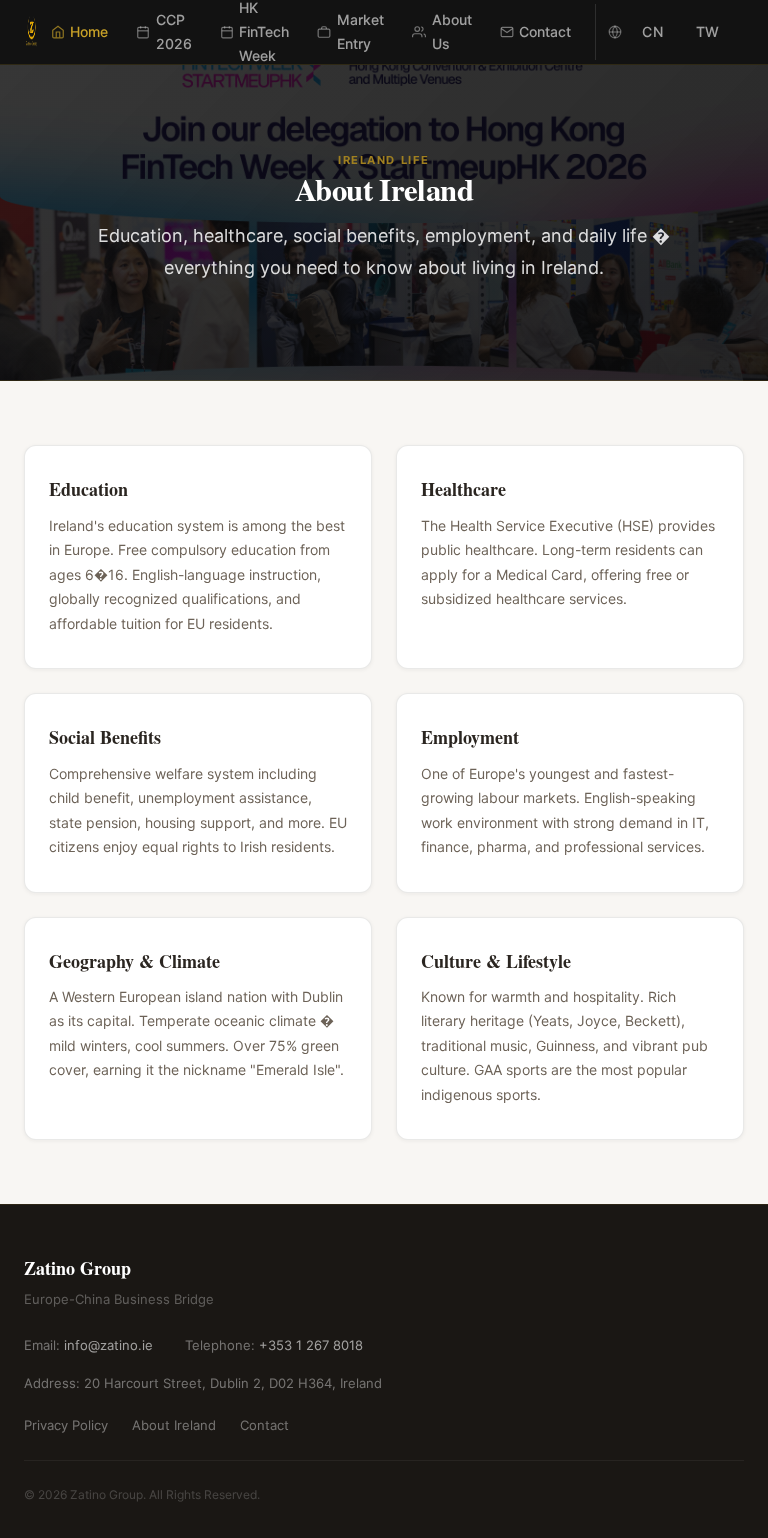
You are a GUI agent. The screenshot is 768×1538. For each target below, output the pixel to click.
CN (652, 31)
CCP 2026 (174, 31)
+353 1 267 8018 (311, 1345)
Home (89, 31)
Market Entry (360, 31)
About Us (452, 31)
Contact (545, 31)
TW (708, 31)
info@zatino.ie (108, 1345)
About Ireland (174, 1425)
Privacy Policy (66, 1425)
